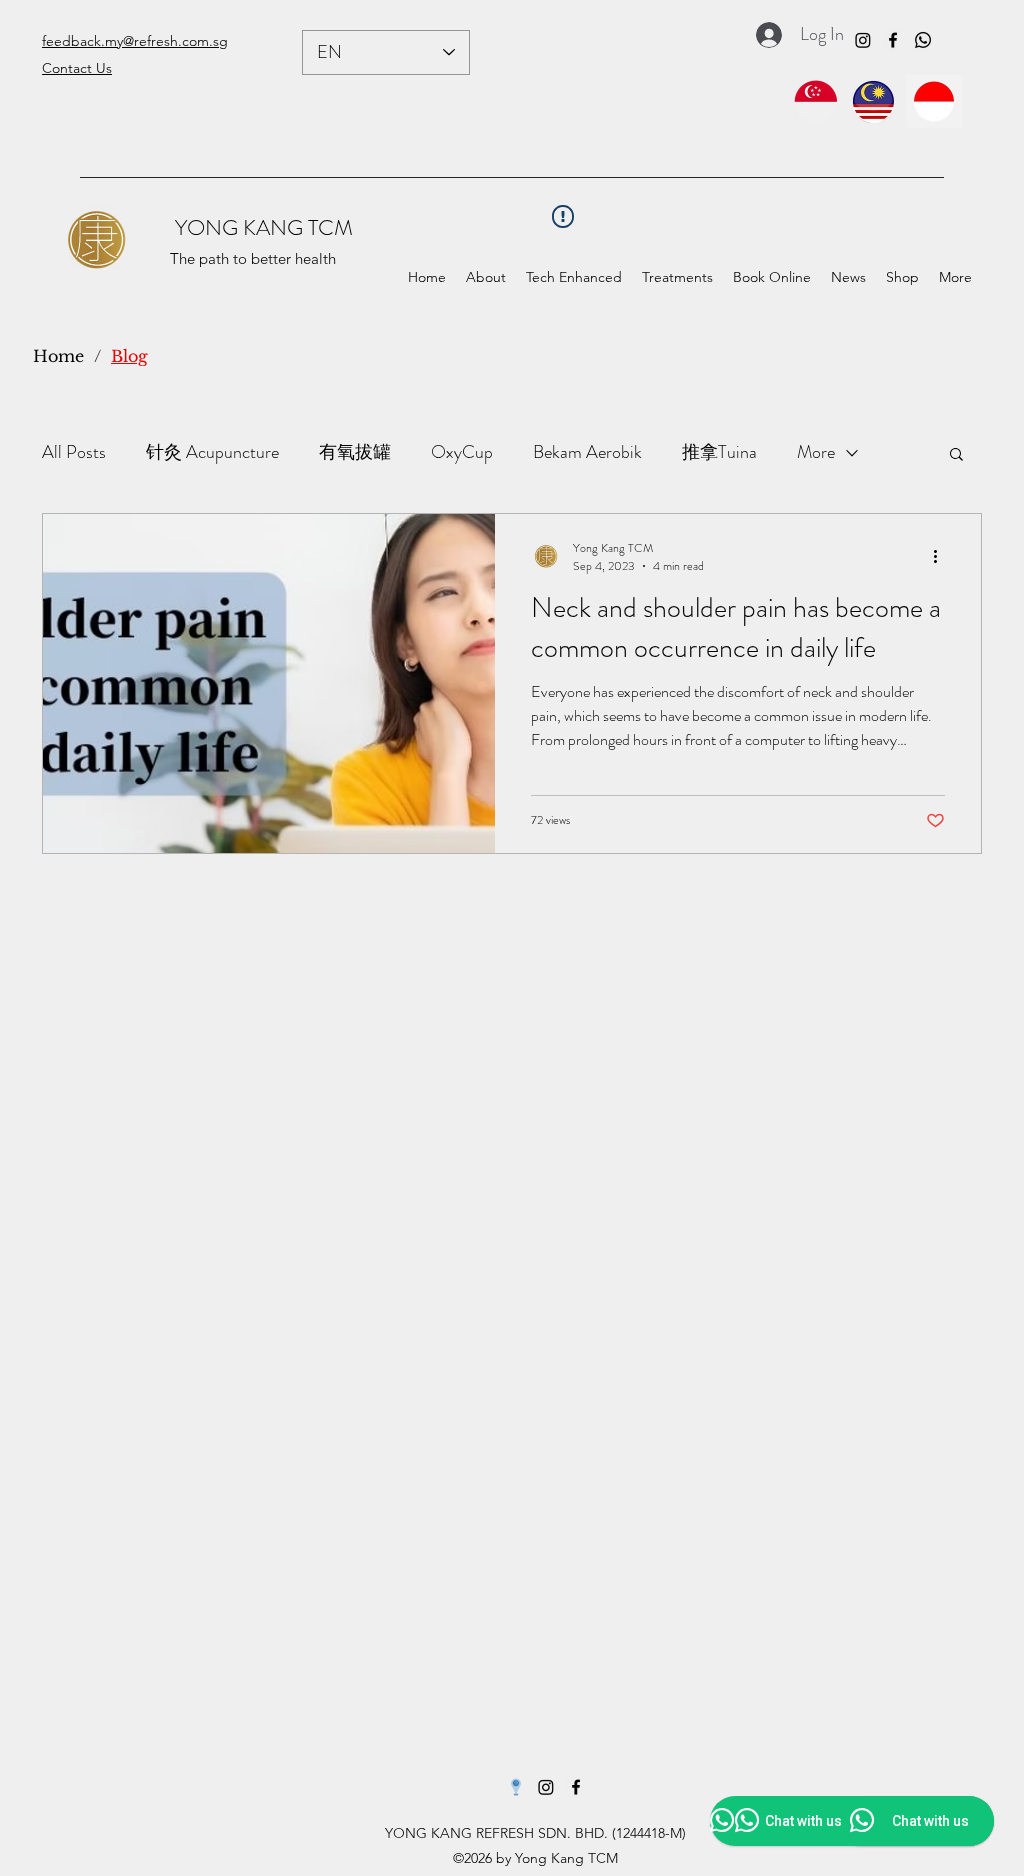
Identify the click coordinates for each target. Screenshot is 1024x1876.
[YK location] (516, 1787)
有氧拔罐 (355, 452)
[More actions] (942, 557)
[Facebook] (893, 40)
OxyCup (462, 452)
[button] (677, 277)
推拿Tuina (719, 452)
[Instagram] (863, 40)
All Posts (74, 452)
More (816, 452)
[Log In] (763, 35)
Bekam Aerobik (587, 452)
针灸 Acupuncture (212, 452)
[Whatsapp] (923, 40)
